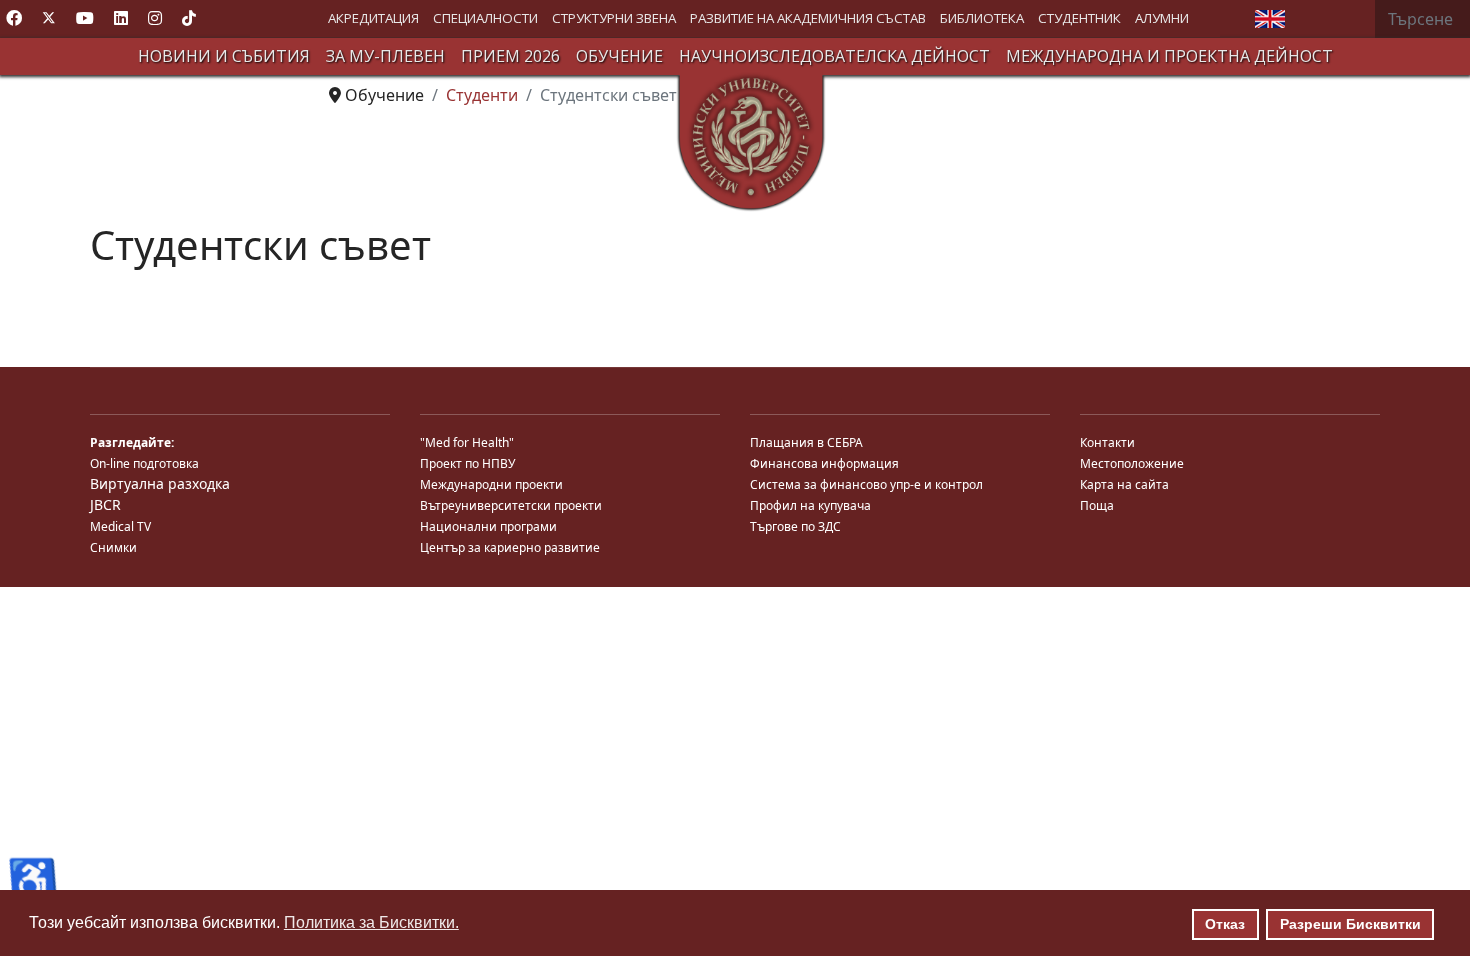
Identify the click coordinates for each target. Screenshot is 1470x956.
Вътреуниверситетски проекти (511, 505)
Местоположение (1132, 463)
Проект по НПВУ (467, 463)
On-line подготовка (144, 463)
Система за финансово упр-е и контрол (866, 484)
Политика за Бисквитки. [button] (371, 922)
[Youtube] (85, 18)
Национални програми (488, 526)
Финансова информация (824, 463)
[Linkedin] (121, 18)
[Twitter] (49, 18)
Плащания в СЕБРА (806, 442)
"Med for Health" (467, 442)
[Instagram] (155, 18)
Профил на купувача (810, 505)
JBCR (105, 504)
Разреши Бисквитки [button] (1350, 924)
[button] (373, 18)
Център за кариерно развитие (510, 547)
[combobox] (1422, 19)
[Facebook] (14, 18)
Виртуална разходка (160, 483)
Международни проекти (491, 484)
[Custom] (189, 18)
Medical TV (120, 526)
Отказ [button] (1225, 924)
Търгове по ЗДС (795, 526)
